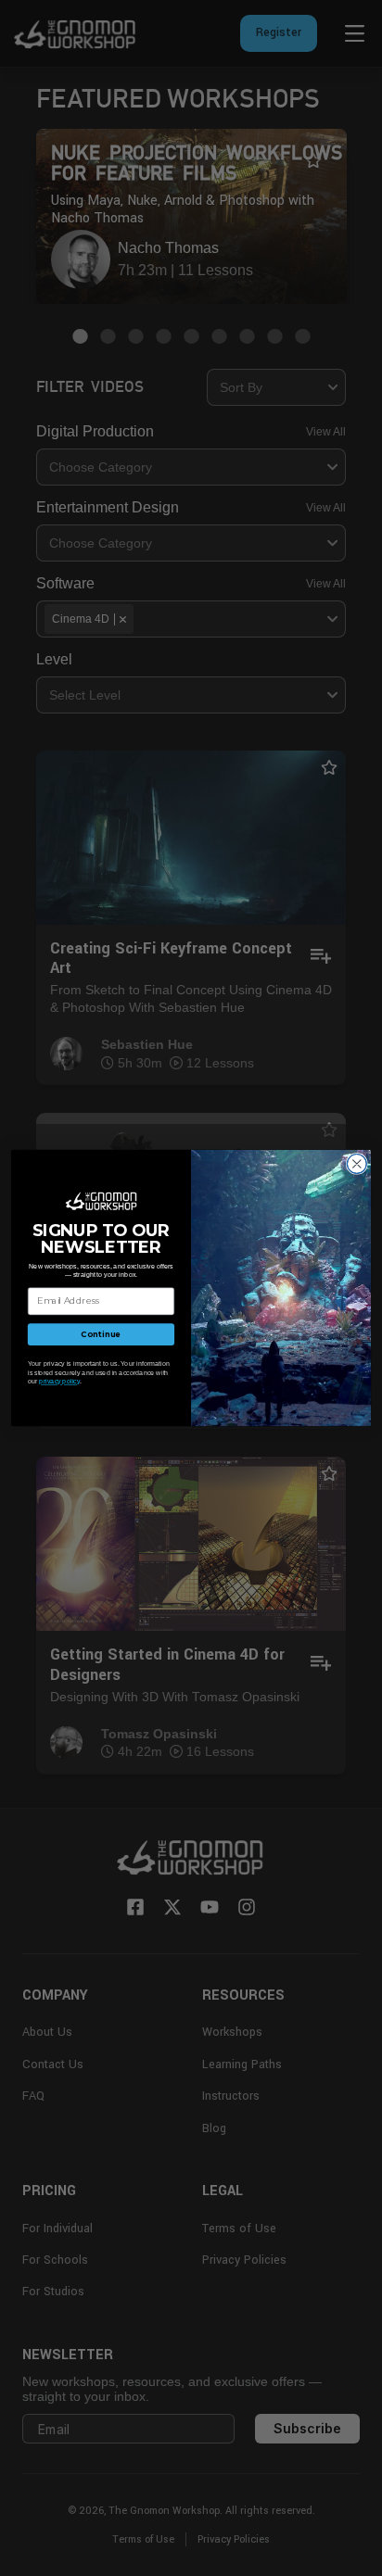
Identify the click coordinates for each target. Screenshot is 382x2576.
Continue (101, 1335)
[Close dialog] (357, 1164)
